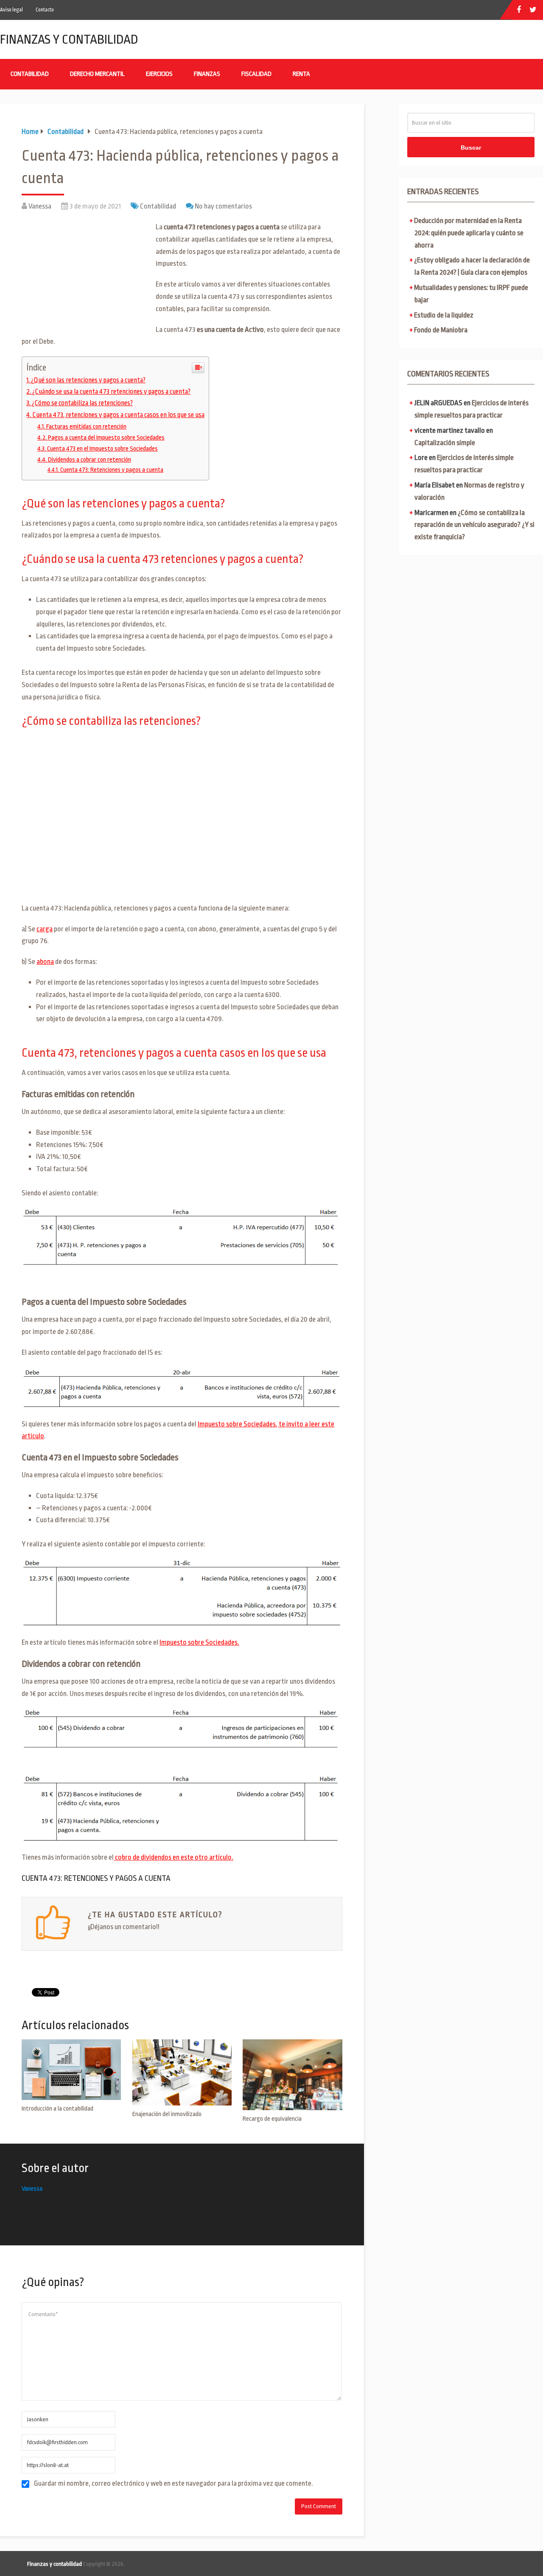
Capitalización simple (445, 443)
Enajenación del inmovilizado (167, 2114)
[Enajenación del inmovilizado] (182, 2072)
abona (45, 962)
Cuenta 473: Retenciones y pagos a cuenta (112, 470)
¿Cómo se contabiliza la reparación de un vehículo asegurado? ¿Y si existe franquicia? (474, 525)
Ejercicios (159, 74)
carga (45, 929)
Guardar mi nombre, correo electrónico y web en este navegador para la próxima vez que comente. (174, 2483)
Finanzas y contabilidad (69, 39)
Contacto (45, 10)
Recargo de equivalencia (272, 2119)
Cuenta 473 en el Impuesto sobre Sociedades (102, 448)
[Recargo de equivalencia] (292, 2075)
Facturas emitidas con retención (86, 426)
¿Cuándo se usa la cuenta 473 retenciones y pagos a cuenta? (111, 392)
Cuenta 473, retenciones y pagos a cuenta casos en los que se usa (118, 415)
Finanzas (207, 74)
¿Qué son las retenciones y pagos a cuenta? (88, 380)
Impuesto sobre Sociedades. (199, 1642)
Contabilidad (30, 74)
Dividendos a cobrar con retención (90, 460)
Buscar (471, 148)
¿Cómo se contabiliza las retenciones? (82, 403)
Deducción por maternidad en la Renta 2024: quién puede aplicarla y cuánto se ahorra (469, 233)
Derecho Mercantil (97, 74)
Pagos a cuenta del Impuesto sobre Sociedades (106, 437)
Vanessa (40, 206)
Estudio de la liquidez (444, 315)
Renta (301, 74)
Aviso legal (11, 10)
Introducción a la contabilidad (57, 2109)
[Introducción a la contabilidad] (71, 2070)
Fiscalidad (256, 74)
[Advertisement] (85, 281)
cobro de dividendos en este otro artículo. (174, 1857)
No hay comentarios (223, 206)
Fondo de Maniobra (441, 330)
